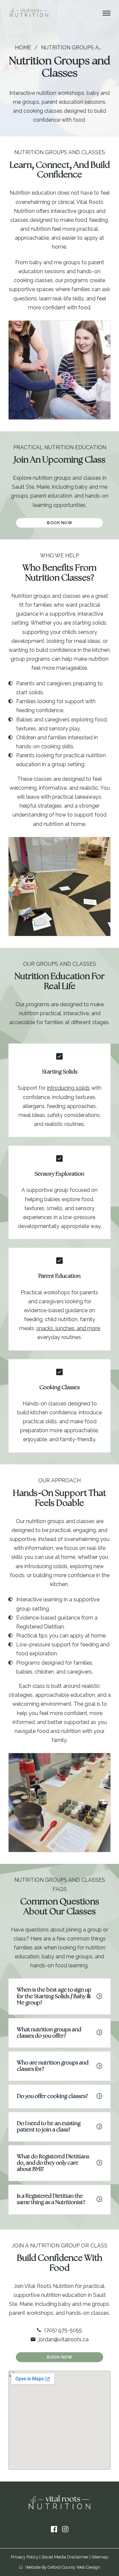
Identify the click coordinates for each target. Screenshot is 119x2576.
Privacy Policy (25, 2557)
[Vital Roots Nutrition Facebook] (54, 2529)
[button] (59, 1996)
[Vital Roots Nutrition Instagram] (65, 2529)
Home (23, 48)
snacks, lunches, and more (68, 1328)
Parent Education (59, 1276)
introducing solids (68, 1088)
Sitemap (100, 2557)
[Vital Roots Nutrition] (29, 13)
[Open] (107, 13)
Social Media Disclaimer (65, 2557)
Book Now (59, 523)
